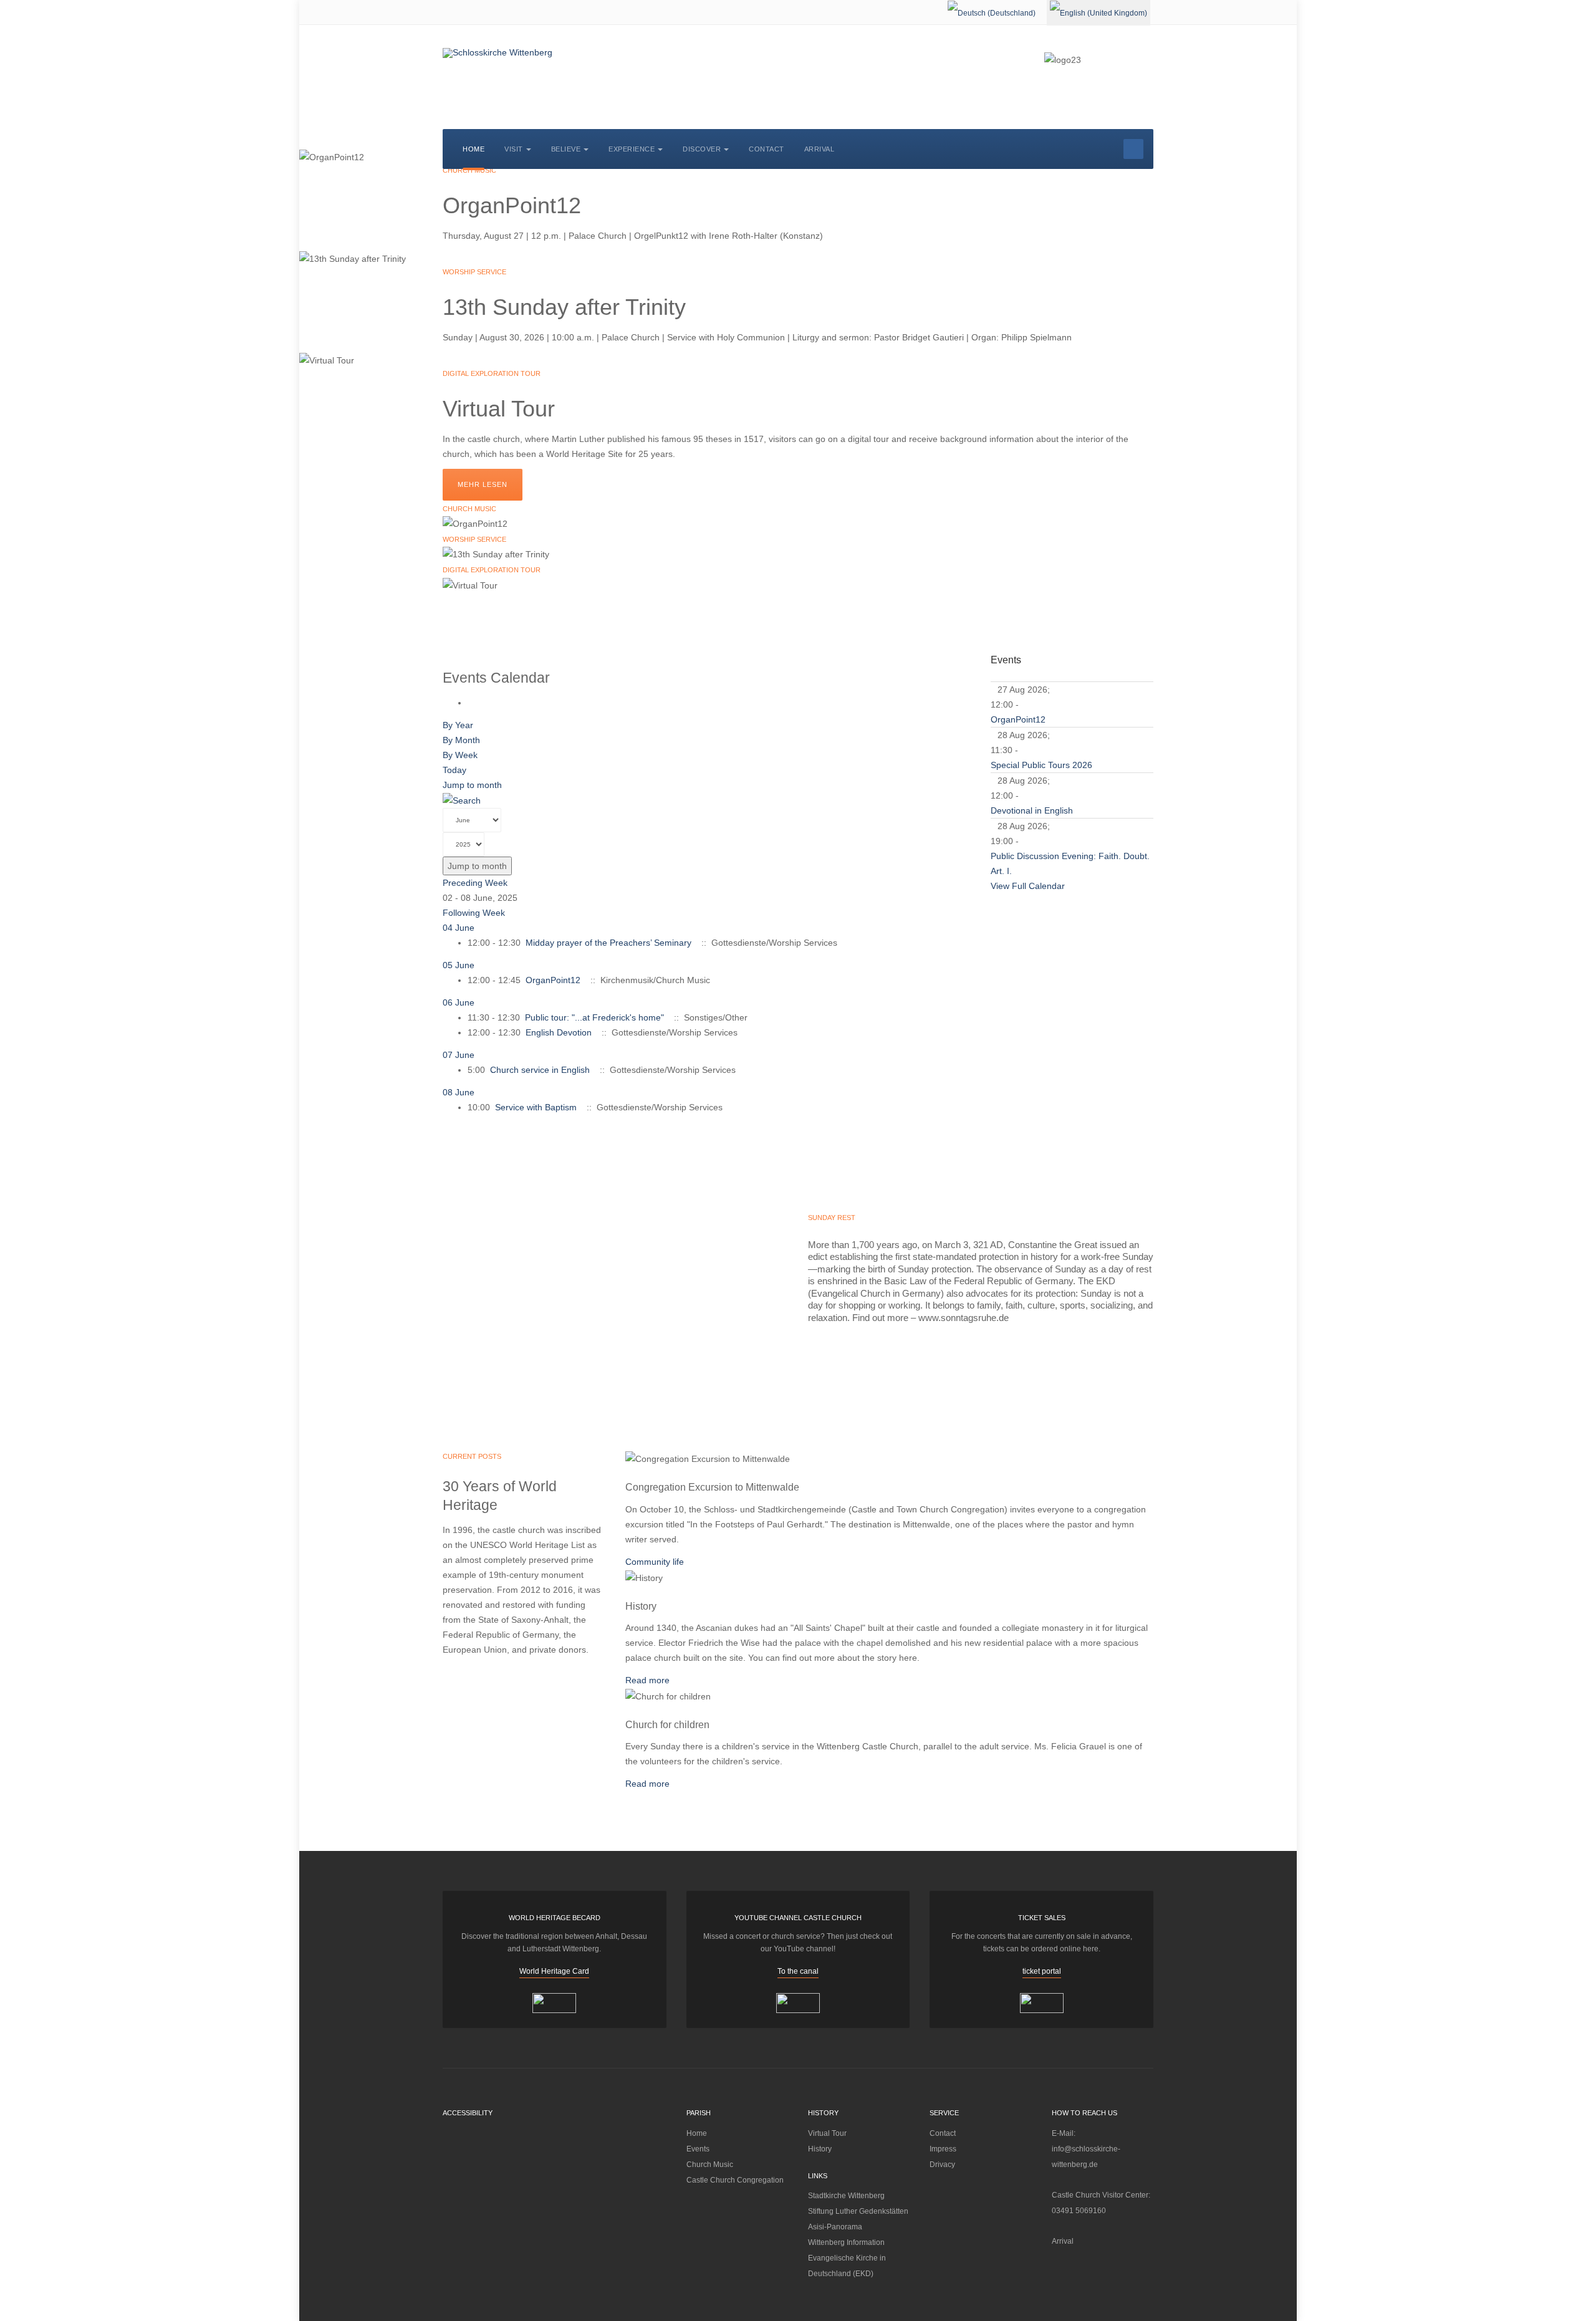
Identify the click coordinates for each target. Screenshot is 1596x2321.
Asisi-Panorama (835, 2227)
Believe (566, 149)
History (820, 2149)
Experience (632, 149)
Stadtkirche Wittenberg (846, 2196)
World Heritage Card (554, 1971)
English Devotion (559, 1032)
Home (474, 149)
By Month (461, 740)
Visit (514, 149)
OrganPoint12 (553, 980)
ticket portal (1042, 1971)
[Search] (462, 800)
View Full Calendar (1028, 886)
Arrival (820, 149)
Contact (767, 149)
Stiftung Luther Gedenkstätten (858, 2211)
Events (698, 2149)
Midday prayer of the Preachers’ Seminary (608, 943)
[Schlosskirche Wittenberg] (498, 53)
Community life (655, 1562)
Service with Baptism (536, 1107)
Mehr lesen (483, 484)
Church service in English (540, 1070)
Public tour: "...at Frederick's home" (594, 1017)
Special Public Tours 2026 (1041, 765)
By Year (458, 725)
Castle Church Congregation (735, 2180)
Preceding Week (475, 883)
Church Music (710, 2165)
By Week (460, 755)
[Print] (471, 703)
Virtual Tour (827, 2133)
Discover (702, 149)
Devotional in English (1032, 810)
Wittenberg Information (846, 2242)
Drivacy (942, 2165)
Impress (943, 2149)
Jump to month (472, 785)
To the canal (798, 1971)
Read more (647, 1680)
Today (454, 770)
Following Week (474, 913)
